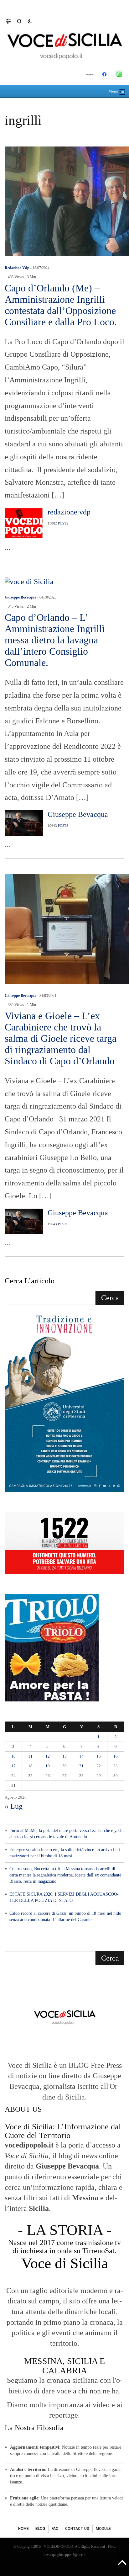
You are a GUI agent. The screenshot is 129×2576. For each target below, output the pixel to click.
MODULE (103, 2529)
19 (48, 1766)
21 (81, 1766)
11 (30, 1756)
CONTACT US (77, 2529)
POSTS (63, 523)
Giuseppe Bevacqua (21, 597)
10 (13, 1756)
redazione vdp (17, 268)
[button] (11, 21)
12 (48, 1756)
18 (30, 1766)
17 (13, 1766)
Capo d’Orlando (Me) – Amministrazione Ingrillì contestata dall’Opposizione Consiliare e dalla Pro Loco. (61, 305)
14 (81, 1756)
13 (64, 1756)
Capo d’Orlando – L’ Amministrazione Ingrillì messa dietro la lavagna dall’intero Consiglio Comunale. (55, 640)
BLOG (40, 2529)
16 (116, 1756)
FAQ (55, 2529)
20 (64, 1766)
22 (99, 1766)
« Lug (14, 1806)
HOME (23, 2529)
